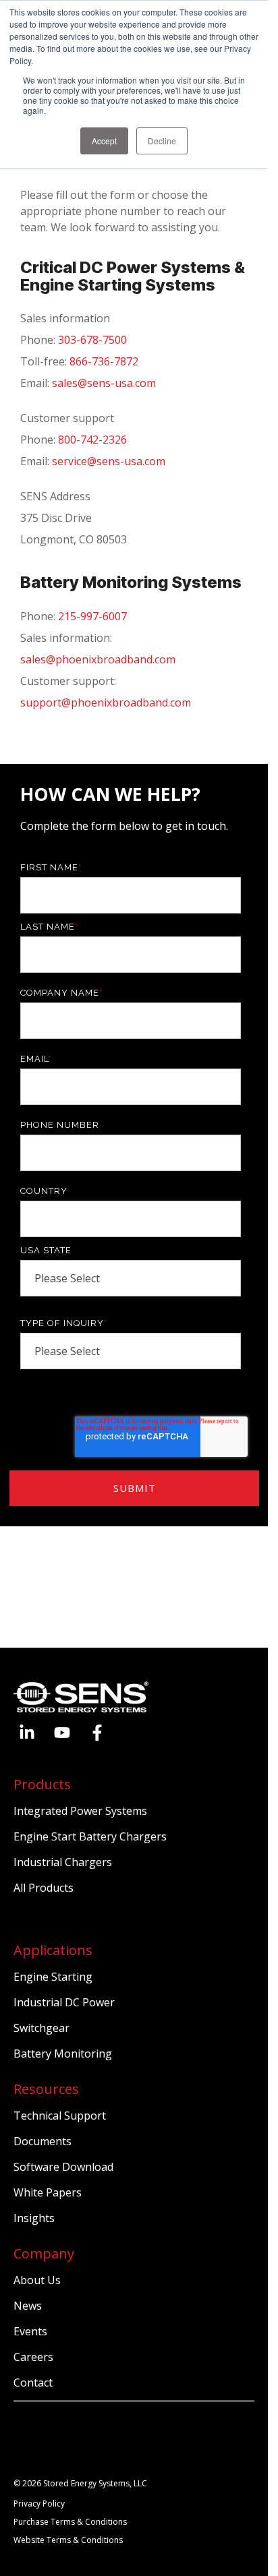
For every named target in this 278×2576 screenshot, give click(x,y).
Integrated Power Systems (80, 1811)
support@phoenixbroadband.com (106, 702)
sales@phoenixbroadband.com (98, 659)
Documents (43, 2141)
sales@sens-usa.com (104, 383)
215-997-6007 (92, 616)
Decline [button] (162, 141)
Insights (34, 2218)
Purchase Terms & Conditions (70, 2522)
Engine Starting (53, 1977)
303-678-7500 (92, 340)
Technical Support (60, 2116)
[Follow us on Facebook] (97, 1733)
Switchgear (41, 2028)
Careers (33, 2357)
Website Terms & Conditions (68, 2540)
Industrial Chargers (63, 1862)
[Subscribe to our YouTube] (62, 1733)
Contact (33, 2383)
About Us (37, 2280)
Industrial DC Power (64, 2002)
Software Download (63, 2167)
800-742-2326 (92, 440)
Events (30, 2331)
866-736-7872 (104, 361)
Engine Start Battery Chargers (90, 1836)
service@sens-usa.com (109, 461)
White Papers (48, 2192)
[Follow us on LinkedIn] (27, 1733)
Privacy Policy (39, 2504)
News (28, 2306)
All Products (44, 1888)
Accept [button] (104, 141)
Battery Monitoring (63, 2054)
